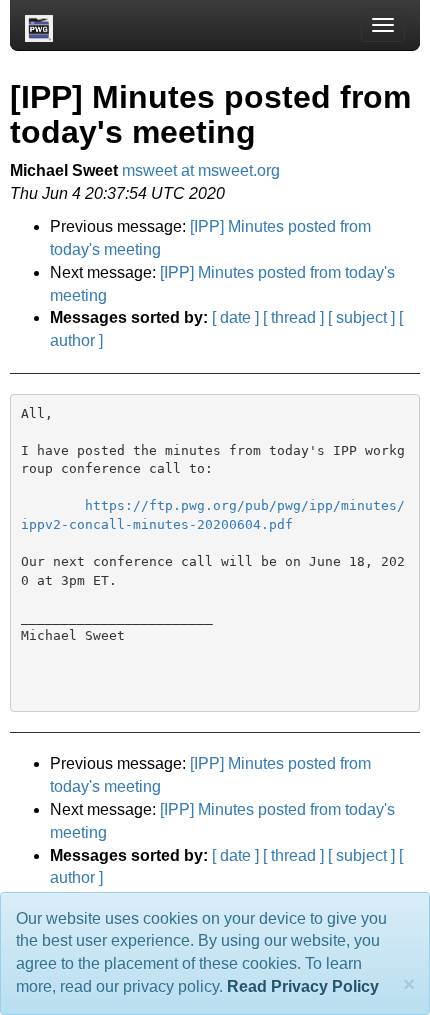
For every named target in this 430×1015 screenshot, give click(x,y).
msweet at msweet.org (201, 170)
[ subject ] (361, 317)
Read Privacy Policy (303, 986)
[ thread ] (293, 317)
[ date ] (235, 317)
